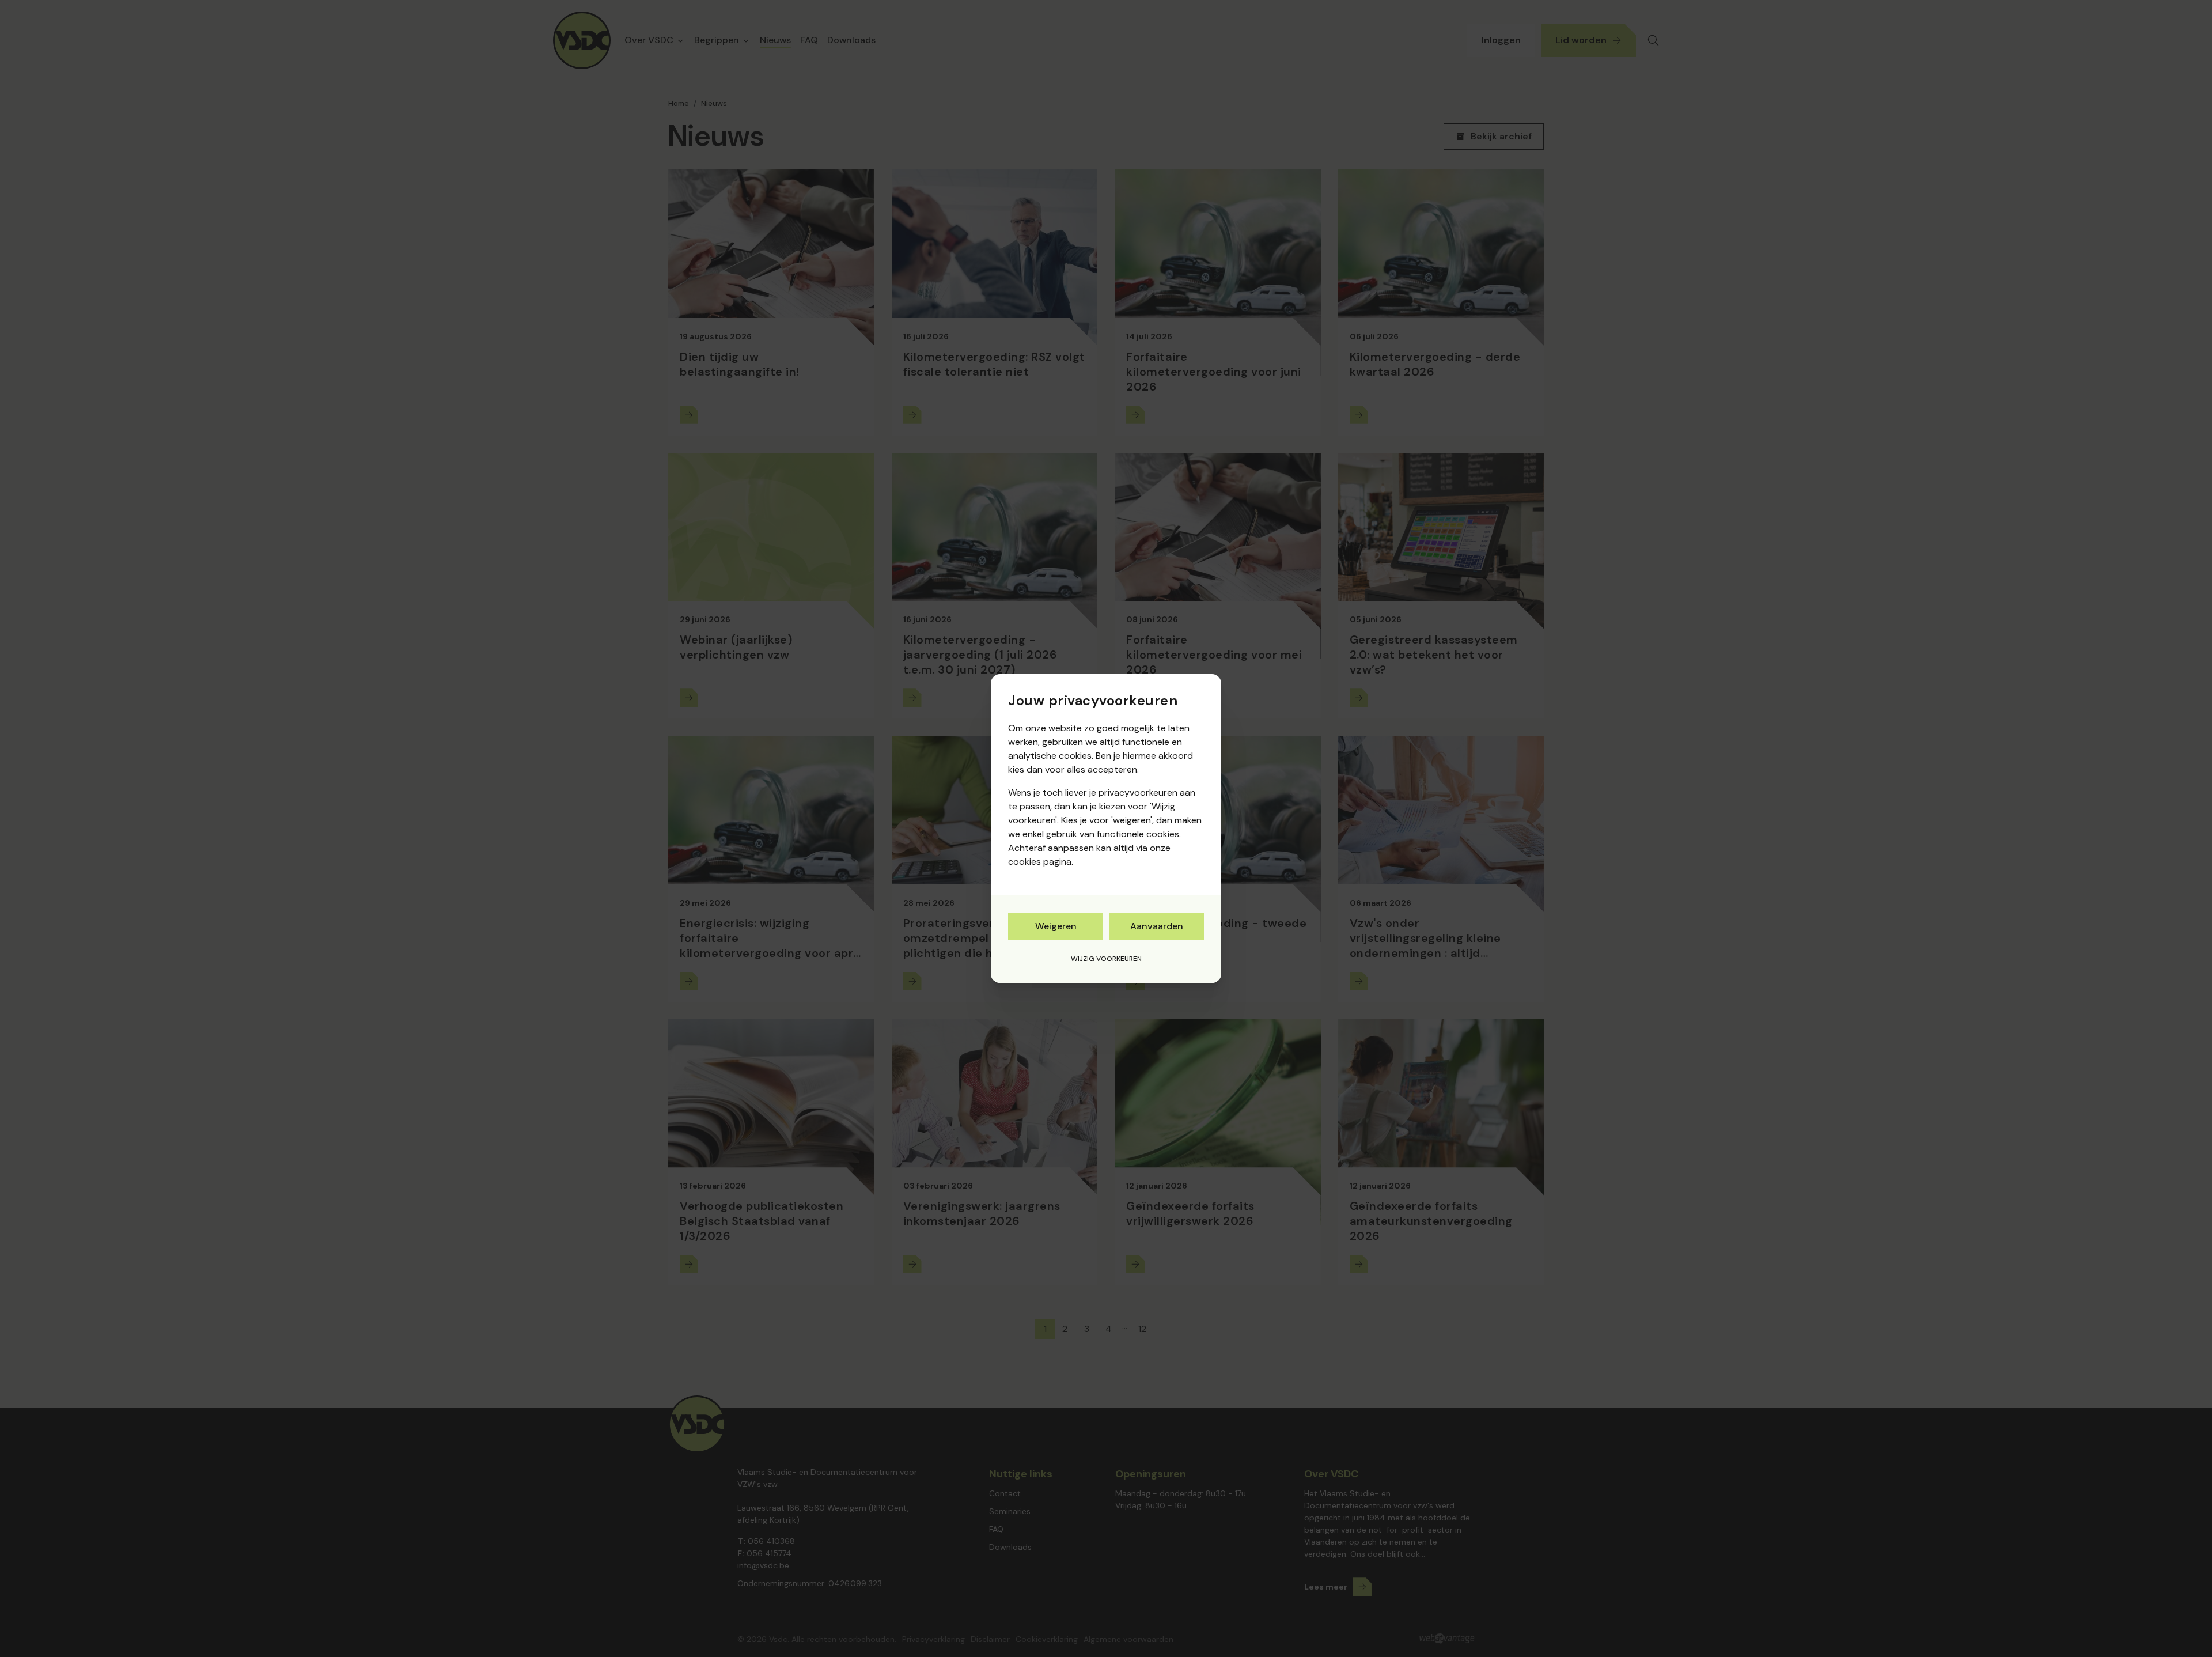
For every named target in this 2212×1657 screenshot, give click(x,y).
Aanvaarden (1157, 926)
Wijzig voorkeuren (1106, 959)
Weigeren (1056, 926)
